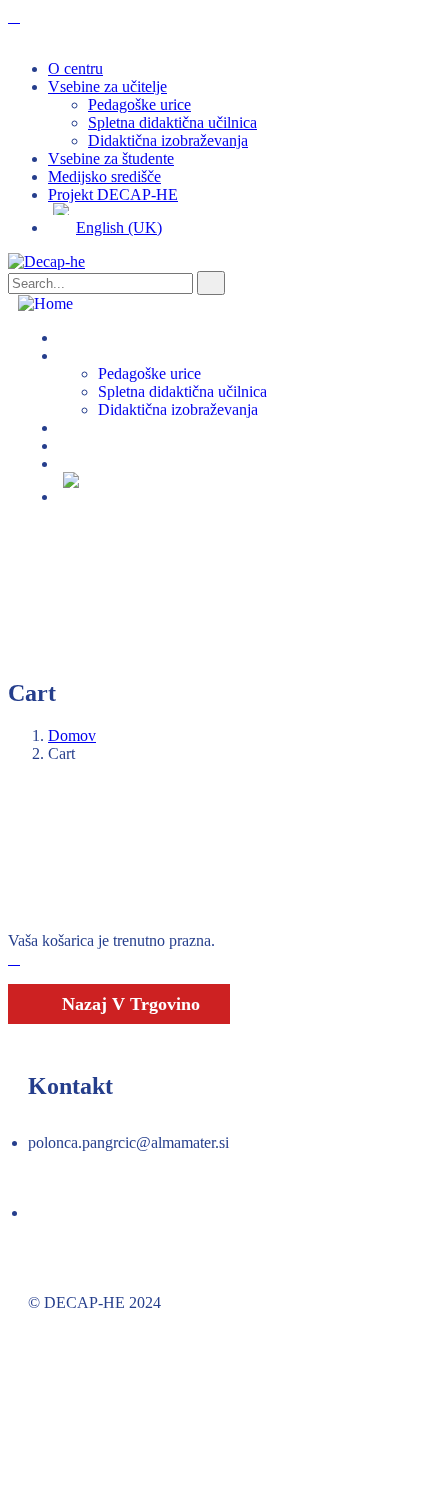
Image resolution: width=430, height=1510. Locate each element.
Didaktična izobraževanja (168, 140)
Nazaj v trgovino (128, 1004)
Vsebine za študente (111, 158)
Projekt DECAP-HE (113, 194)
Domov (72, 735)
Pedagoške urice (139, 104)
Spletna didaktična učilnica (172, 122)
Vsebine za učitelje (107, 86)
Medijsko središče (104, 176)
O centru (75, 68)
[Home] (45, 303)
